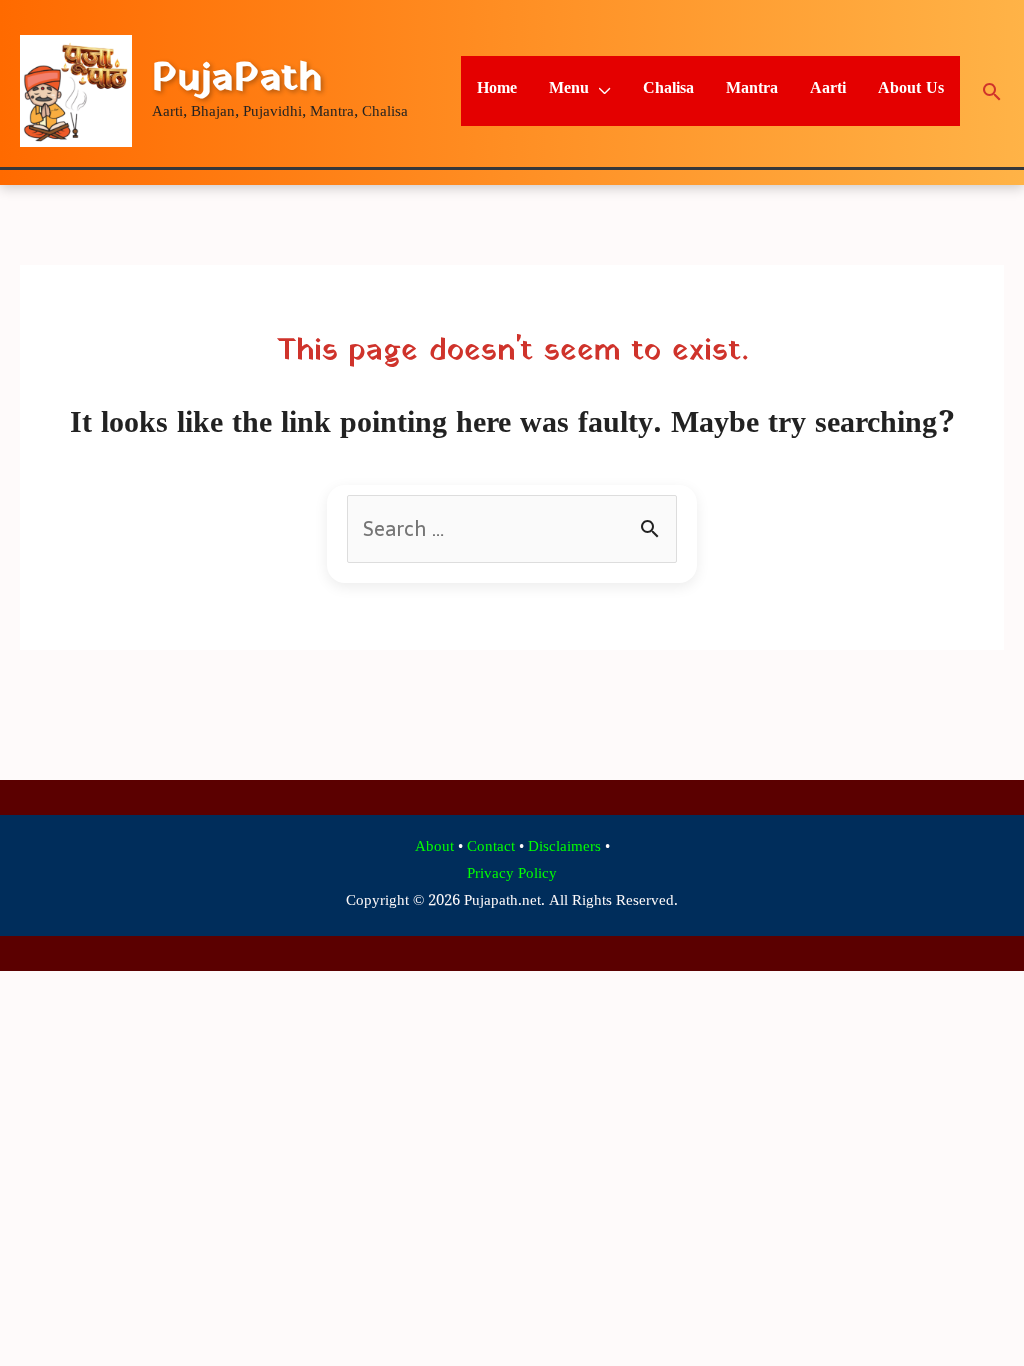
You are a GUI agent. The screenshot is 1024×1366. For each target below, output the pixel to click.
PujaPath (237, 79)
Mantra (752, 90)
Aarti (828, 90)
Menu (569, 90)
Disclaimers (564, 848)
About (434, 848)
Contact (491, 848)
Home (497, 90)
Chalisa (668, 90)
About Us (911, 90)
